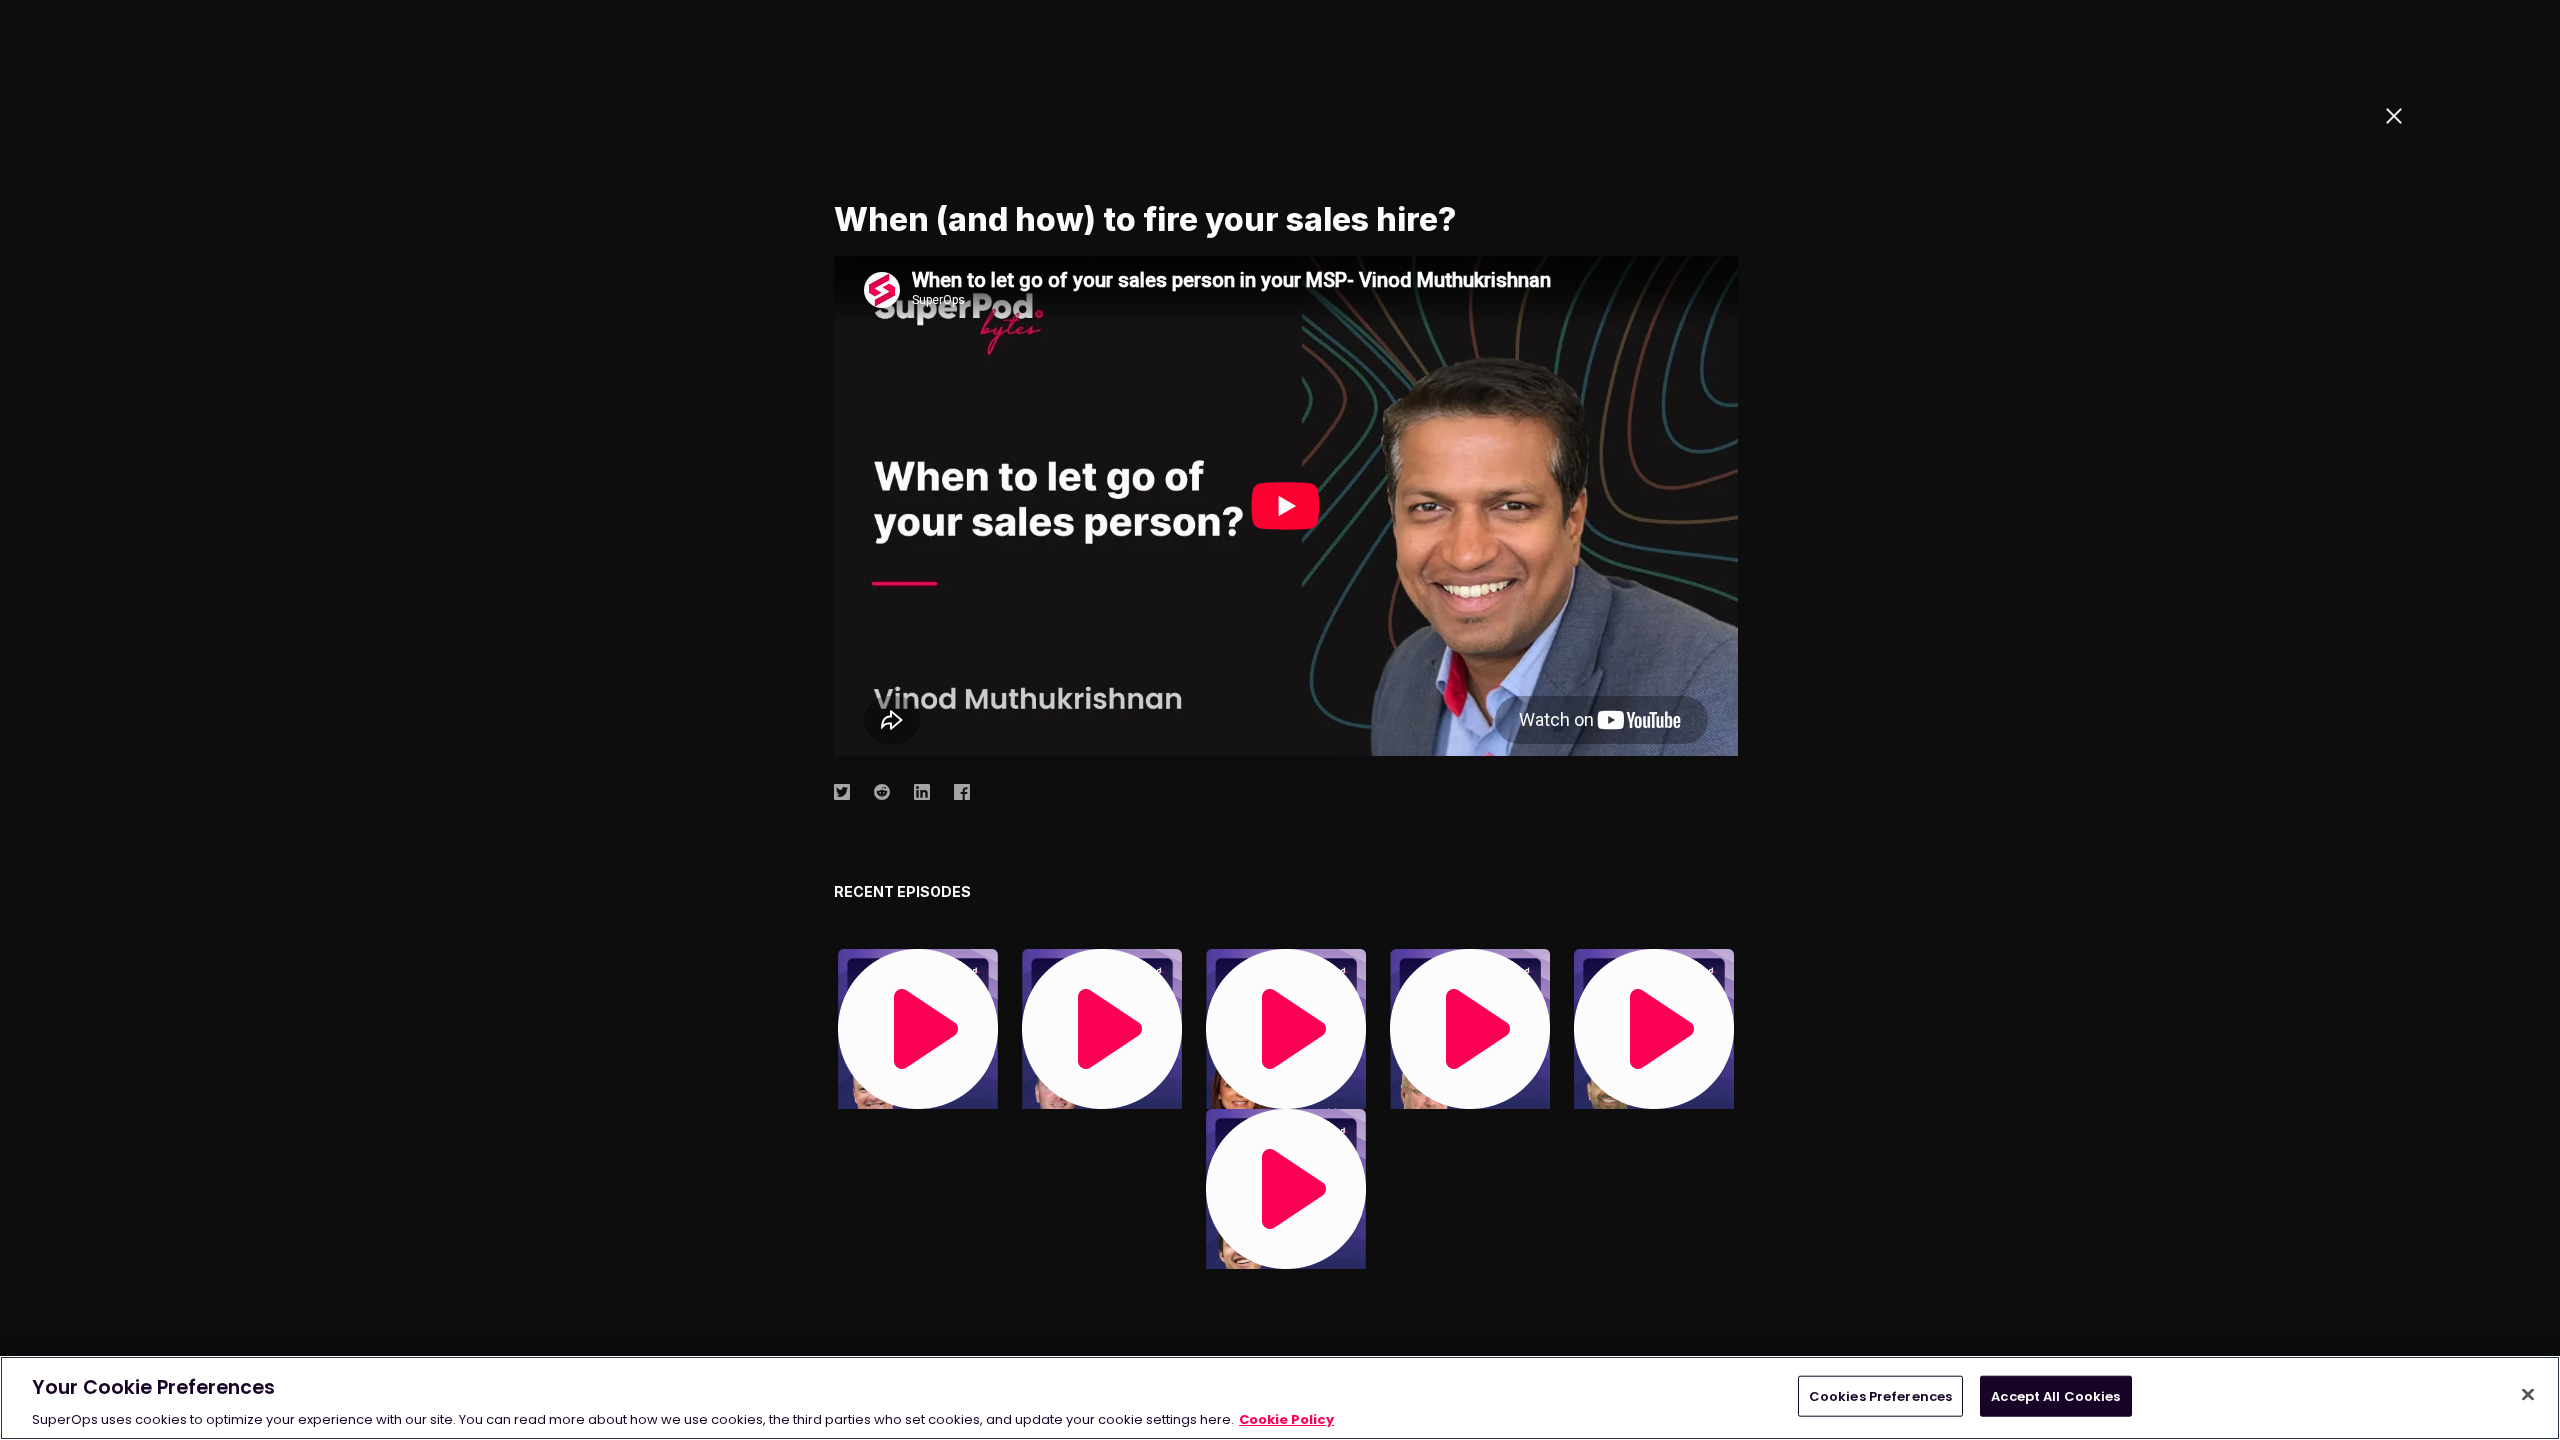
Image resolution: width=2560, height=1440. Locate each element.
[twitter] (842, 791)
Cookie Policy (1286, 1419)
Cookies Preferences (1880, 1395)
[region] (1280, 1398)
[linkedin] (922, 791)
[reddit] (882, 791)
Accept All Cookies (2055, 1395)
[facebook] (962, 791)
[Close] (2528, 1394)
